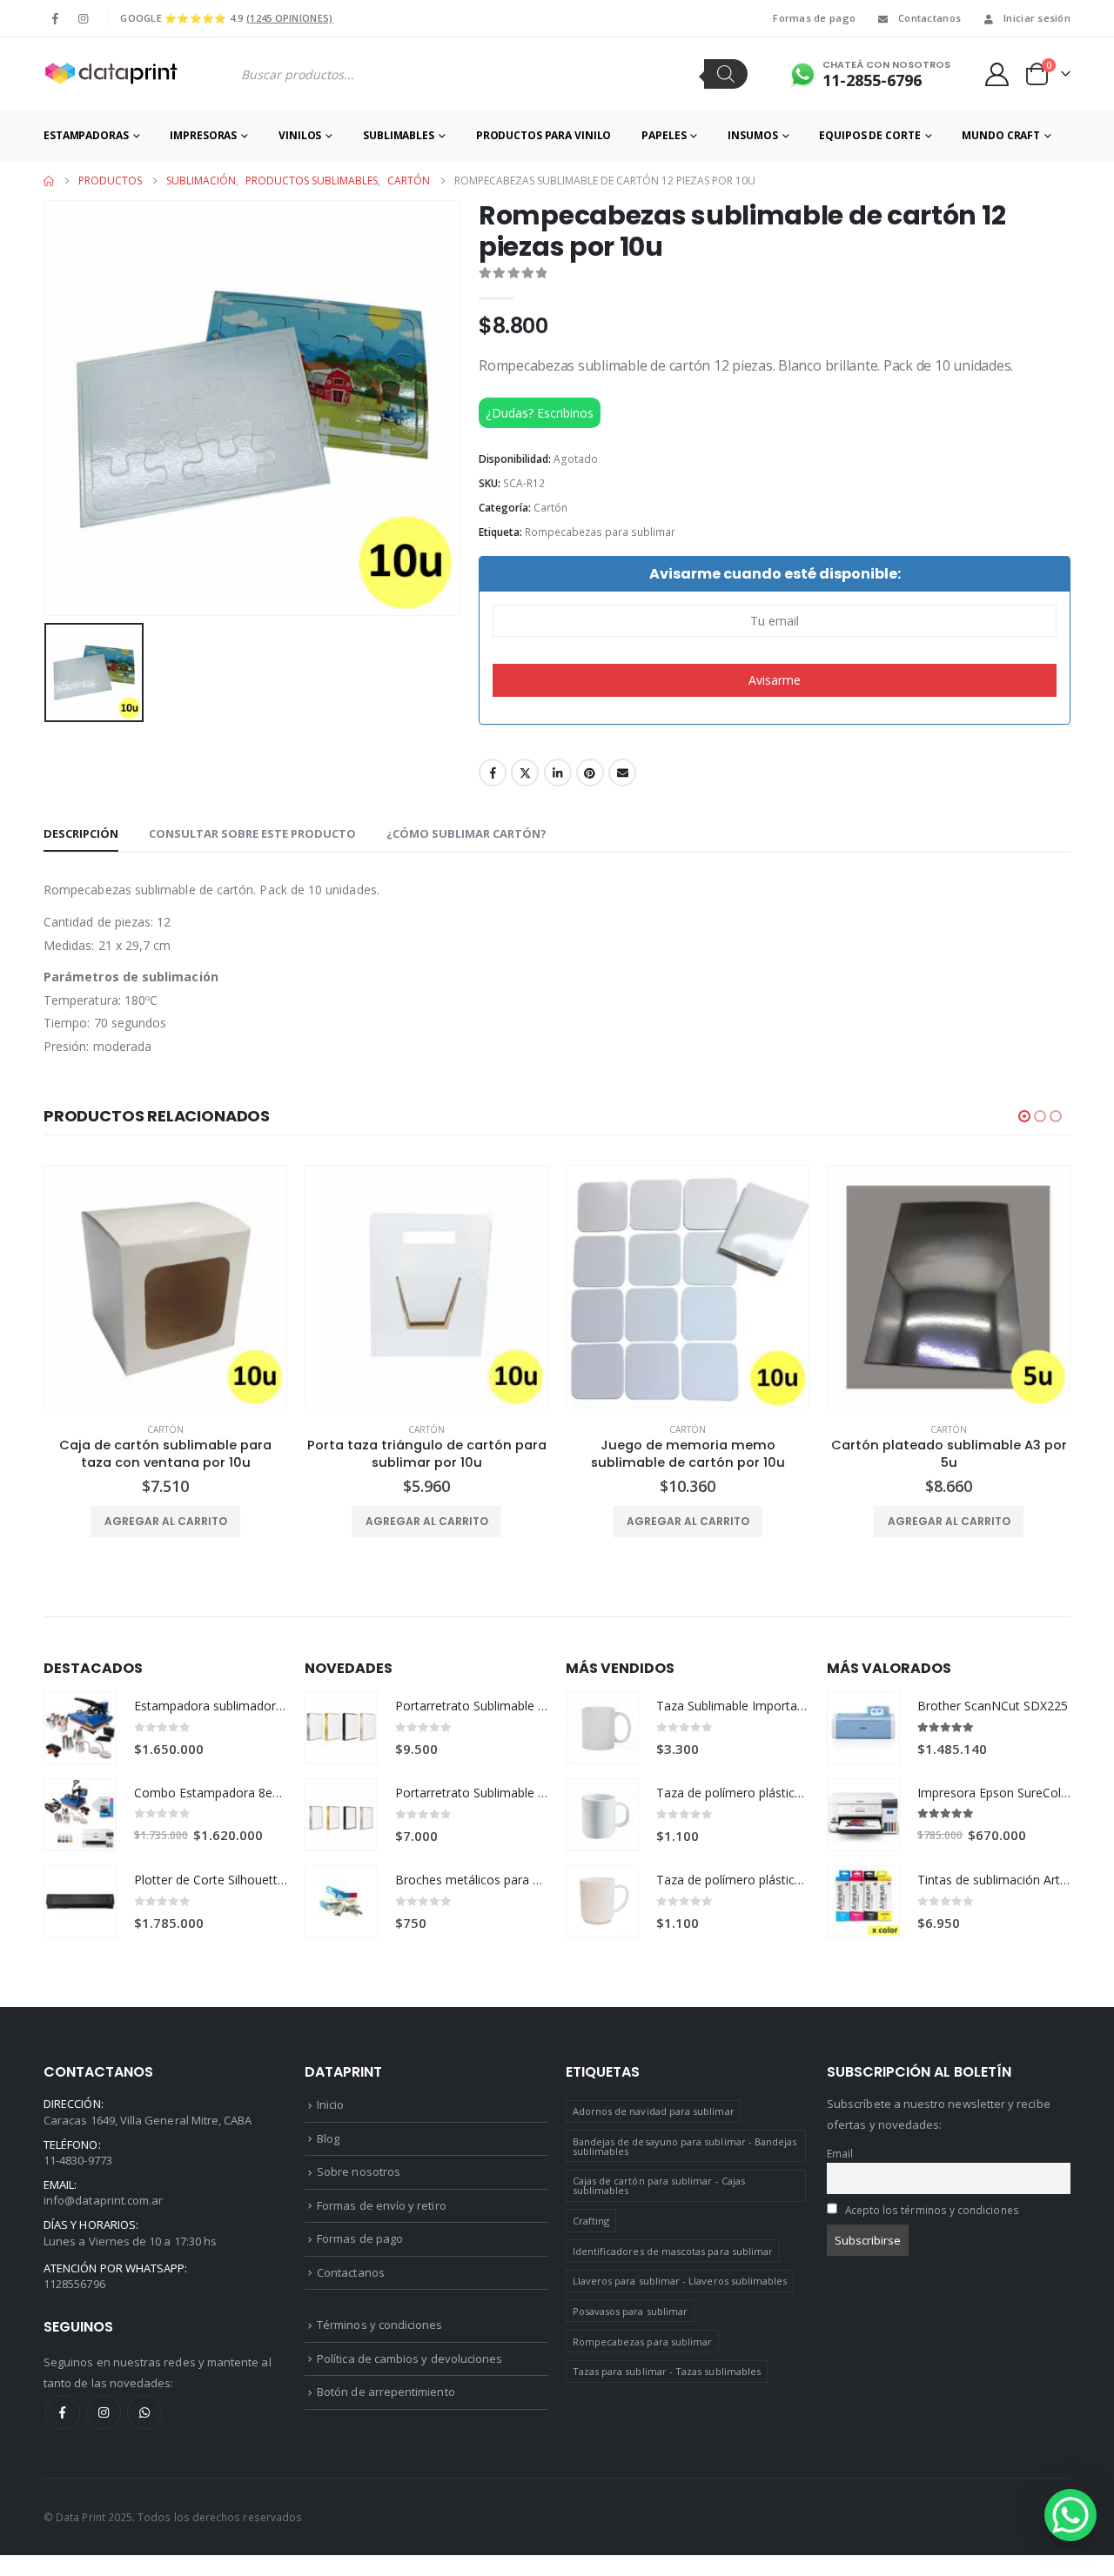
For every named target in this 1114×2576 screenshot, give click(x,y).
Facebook (493, 773)
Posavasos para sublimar (631, 2311)
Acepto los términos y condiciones (932, 2210)
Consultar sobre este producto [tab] (252, 833)
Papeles (664, 135)
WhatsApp (144, 2412)
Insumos (752, 135)
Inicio (330, 2104)
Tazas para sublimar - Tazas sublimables (667, 2371)
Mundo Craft (1001, 135)
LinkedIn (558, 773)
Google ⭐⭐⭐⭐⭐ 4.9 (226, 18)
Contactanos (929, 18)
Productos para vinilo (544, 135)
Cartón (550, 508)
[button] (1024, 1116)
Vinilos (300, 135)
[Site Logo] (111, 74)
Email (622, 773)
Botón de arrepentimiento (386, 2392)
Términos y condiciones (379, 2325)
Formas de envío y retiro (382, 2205)
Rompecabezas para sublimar (600, 532)
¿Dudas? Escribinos (540, 413)
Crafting (591, 2221)
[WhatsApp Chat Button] (1070, 2515)
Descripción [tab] (81, 833)
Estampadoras (86, 135)
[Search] (726, 74)
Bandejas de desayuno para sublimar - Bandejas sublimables (685, 2146)
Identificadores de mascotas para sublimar (673, 2251)
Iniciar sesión (1037, 18)
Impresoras (203, 135)
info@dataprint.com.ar (103, 2200)
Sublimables (399, 135)
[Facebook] (56, 18)
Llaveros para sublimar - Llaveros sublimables (680, 2281)
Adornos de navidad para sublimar (654, 2111)
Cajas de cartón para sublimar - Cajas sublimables (659, 2185)
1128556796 (74, 2284)
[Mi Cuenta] (997, 74)
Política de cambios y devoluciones (409, 2359)
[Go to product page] (165, 1287)
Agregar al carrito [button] (166, 1521)
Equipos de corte (869, 135)
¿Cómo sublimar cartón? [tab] (466, 833)
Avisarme (775, 680)
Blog (328, 2138)
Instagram (104, 2412)
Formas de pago (814, 18)
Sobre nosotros (359, 2171)
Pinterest (590, 773)
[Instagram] (83, 18)
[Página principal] (49, 181)
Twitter (525, 773)
